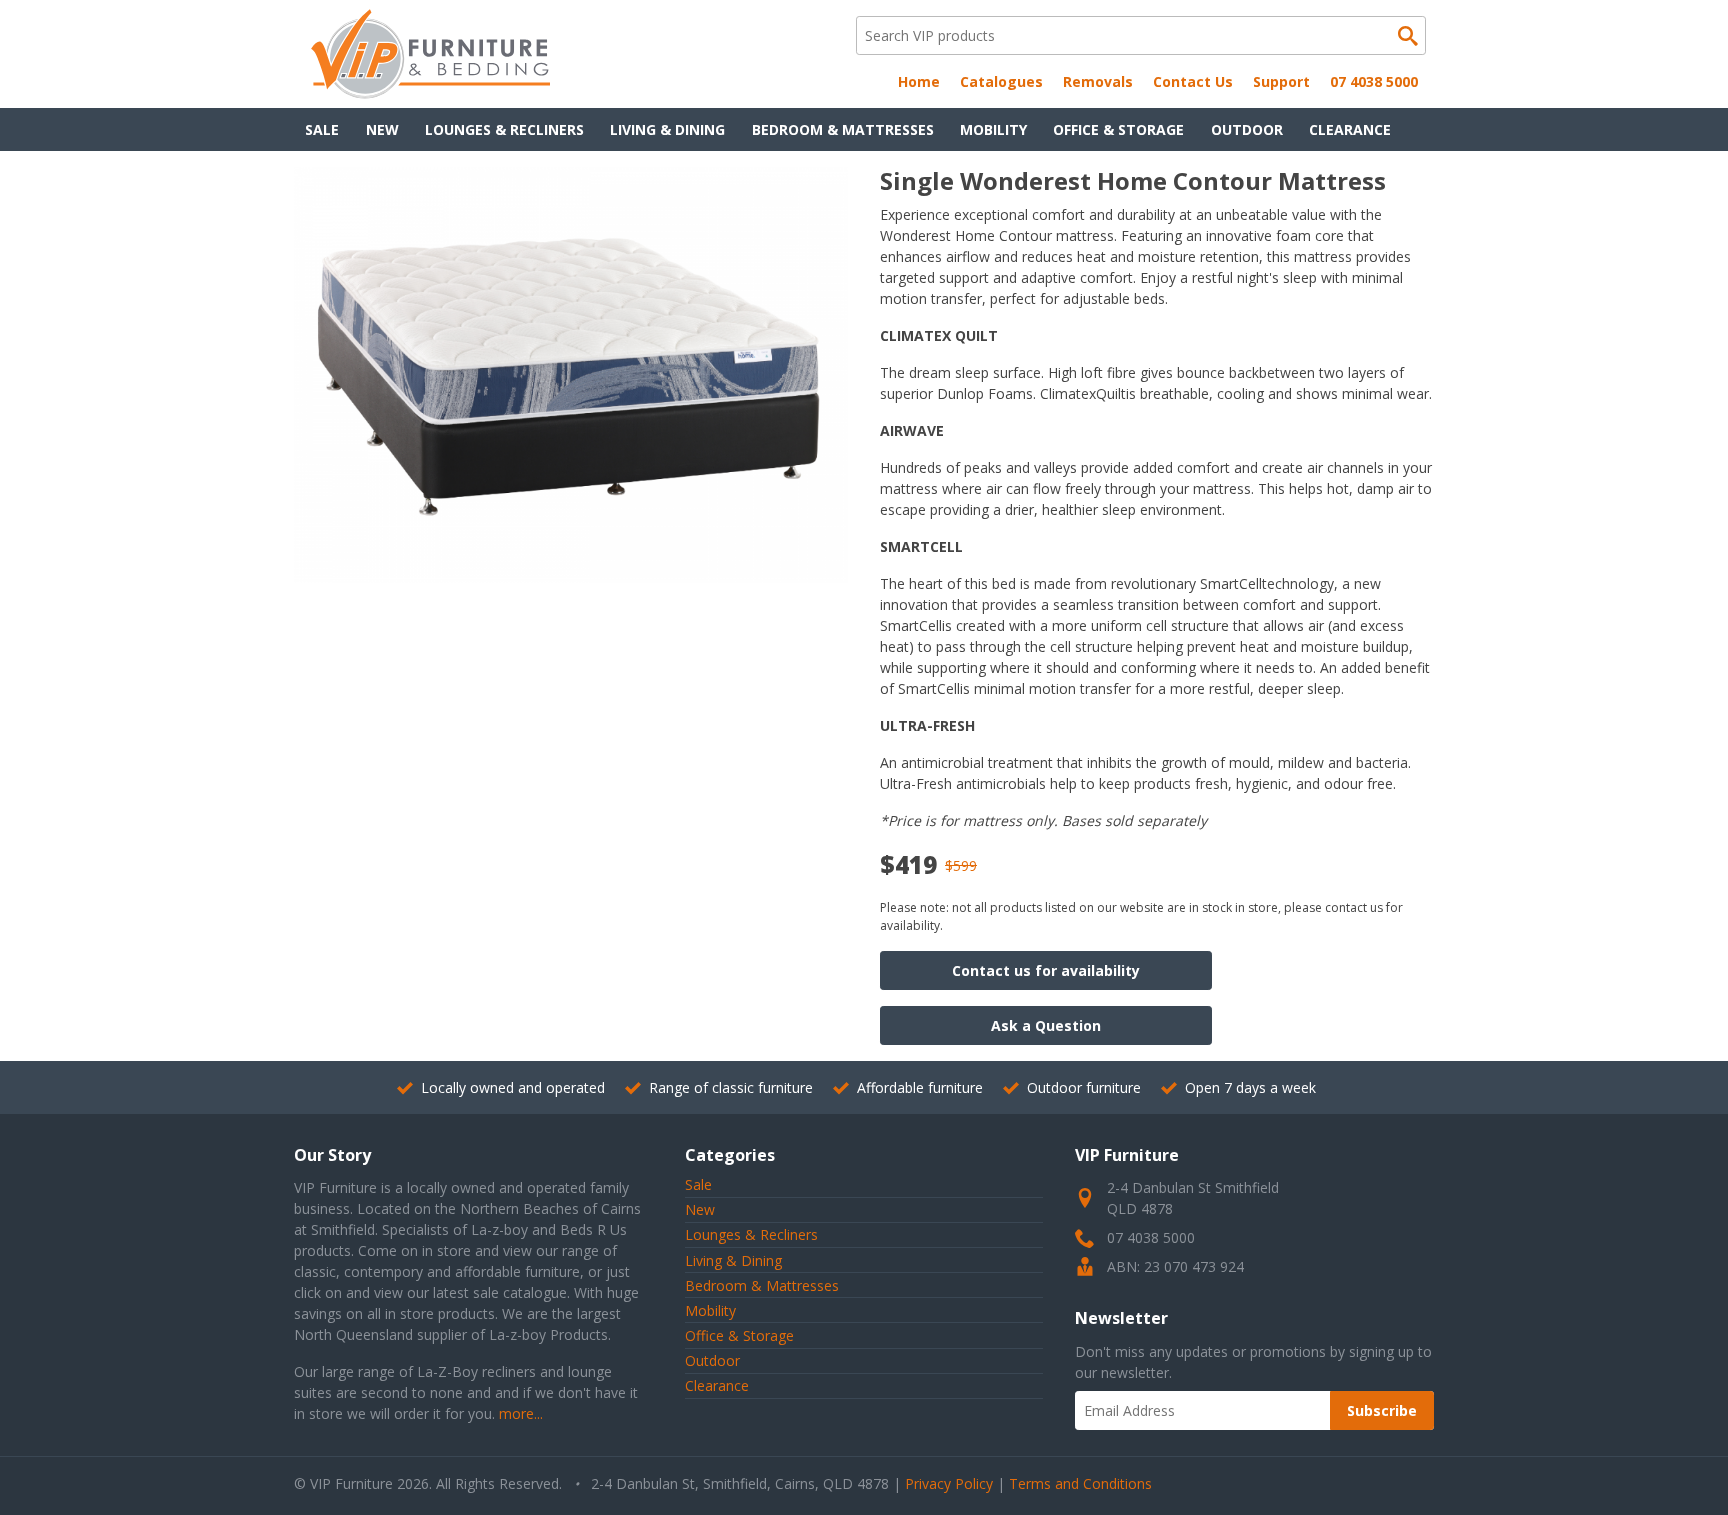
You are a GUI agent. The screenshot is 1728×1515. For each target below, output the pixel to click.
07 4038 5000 (1374, 81)
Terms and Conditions (1080, 1483)
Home (919, 81)
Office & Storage (1118, 129)
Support (1281, 81)
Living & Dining (667, 129)
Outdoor (1247, 129)
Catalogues (1001, 81)
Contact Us (1193, 81)
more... (521, 1413)
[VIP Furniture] (430, 93)
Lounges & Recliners (504, 129)
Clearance (1350, 129)
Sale (322, 129)
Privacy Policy (949, 1483)
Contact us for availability (1046, 970)
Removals (1098, 81)
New (382, 129)
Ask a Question (1046, 1025)
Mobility (993, 129)
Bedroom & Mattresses (843, 129)
